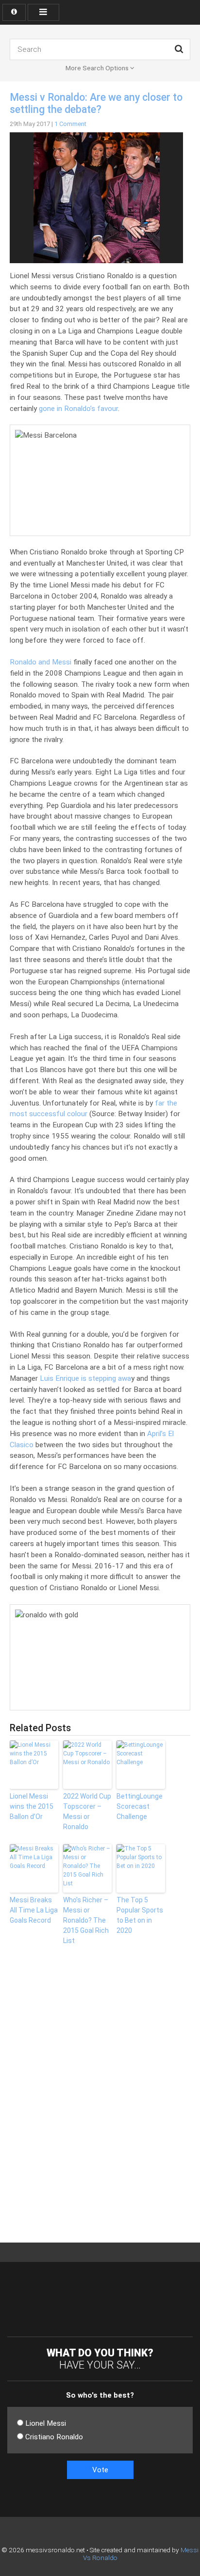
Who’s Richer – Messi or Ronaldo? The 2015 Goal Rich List (86, 1920)
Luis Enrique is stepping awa (85, 1378)
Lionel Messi (46, 2423)
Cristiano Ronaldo (54, 2437)
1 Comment (70, 124)
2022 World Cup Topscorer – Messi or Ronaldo (87, 1811)
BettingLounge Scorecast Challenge (140, 1806)
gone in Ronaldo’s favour (78, 409)
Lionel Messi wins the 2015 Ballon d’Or (32, 1806)
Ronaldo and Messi (41, 662)
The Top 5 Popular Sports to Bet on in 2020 (140, 1915)
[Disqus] (10, 2101)
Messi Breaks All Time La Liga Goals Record (34, 1910)
